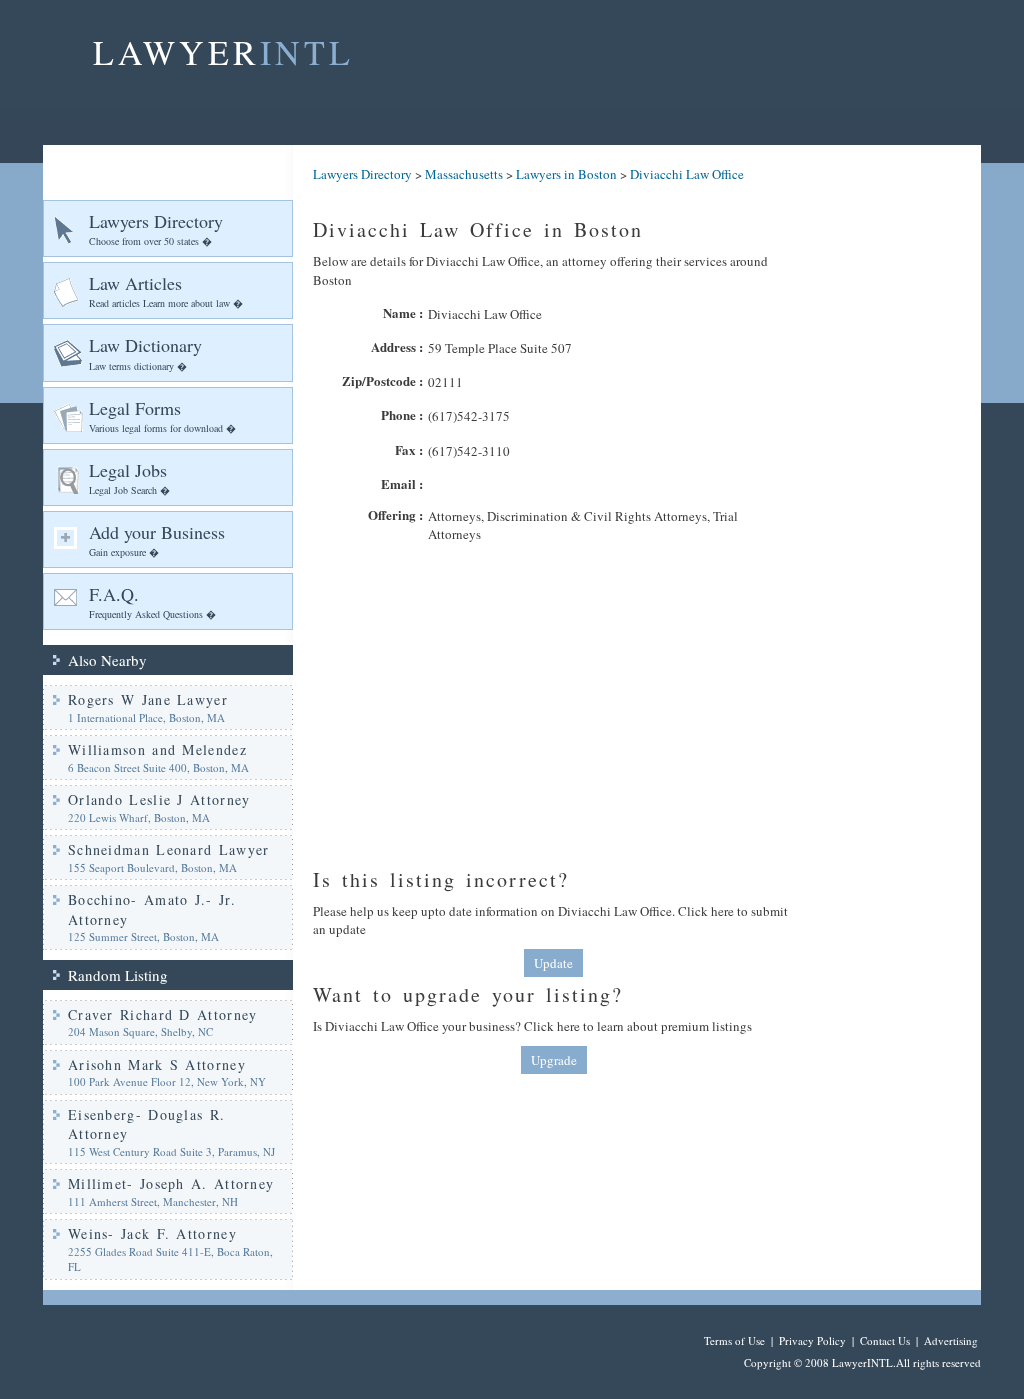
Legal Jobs (129, 477)
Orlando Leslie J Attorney (159, 799)
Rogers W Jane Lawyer (148, 699)
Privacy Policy (812, 1340)
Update (553, 963)
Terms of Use (734, 1340)
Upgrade (554, 1060)
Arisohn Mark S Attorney (157, 1064)
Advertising (951, 1340)
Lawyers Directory (156, 228)
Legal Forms (162, 415)
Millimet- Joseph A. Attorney (171, 1183)
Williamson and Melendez (157, 749)
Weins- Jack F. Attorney (152, 1233)
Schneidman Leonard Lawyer (169, 849)
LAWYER (223, 52)
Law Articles (166, 290)
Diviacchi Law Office (687, 174)
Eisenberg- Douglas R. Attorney (146, 1124)
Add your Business (157, 539)
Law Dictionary (145, 352)
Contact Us (885, 1340)
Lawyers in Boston (566, 174)
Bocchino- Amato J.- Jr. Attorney (152, 909)
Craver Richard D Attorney (163, 1014)
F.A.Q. (152, 601)
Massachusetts (464, 174)
